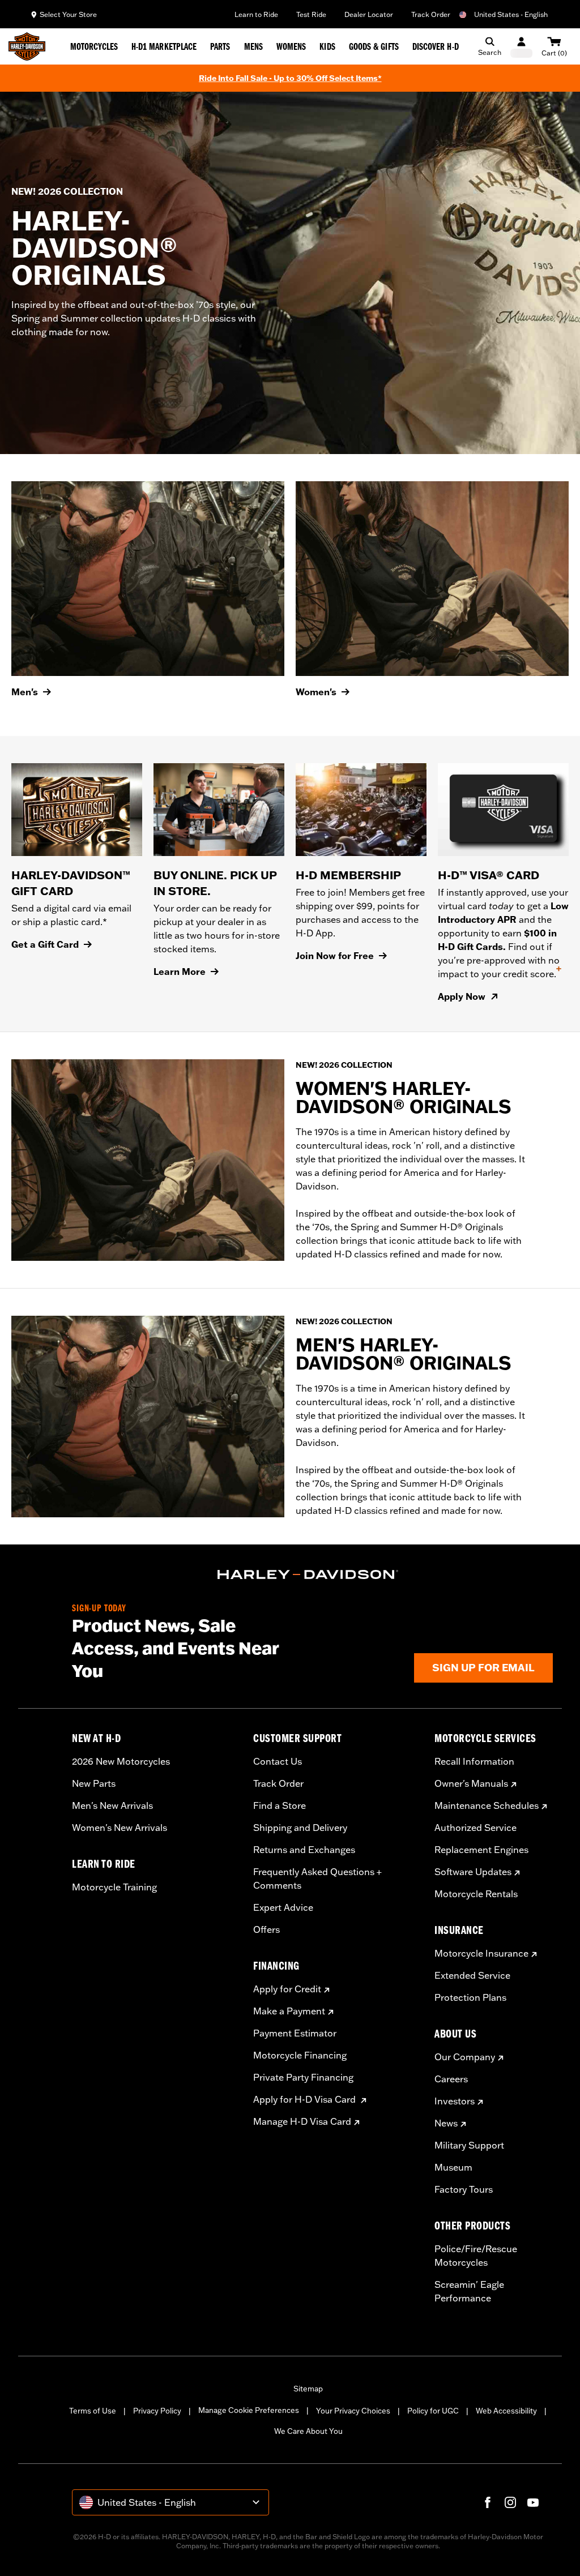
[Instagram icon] (510, 2502)
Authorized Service (475, 1828)
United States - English (511, 14)
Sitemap (308, 2389)
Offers (266, 1929)
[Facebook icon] (488, 2502)
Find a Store (280, 1805)
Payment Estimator (295, 2033)
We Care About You (308, 2431)
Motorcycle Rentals (476, 1894)
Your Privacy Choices (353, 2411)
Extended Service (472, 1975)
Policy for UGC (433, 2411)
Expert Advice (283, 1907)
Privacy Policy (157, 2411)
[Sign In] (521, 47)
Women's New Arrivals (120, 1828)
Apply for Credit (287, 1989)
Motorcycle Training (114, 1887)
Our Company (465, 2057)
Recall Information (474, 1761)
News (446, 2123)
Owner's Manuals (471, 1783)
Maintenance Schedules (487, 1805)
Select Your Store (68, 14)
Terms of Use (93, 2411)
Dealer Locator (369, 14)
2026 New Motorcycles (121, 1761)
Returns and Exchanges (304, 1850)
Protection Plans (470, 1997)
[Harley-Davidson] (308, 1574)
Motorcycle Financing (300, 2055)
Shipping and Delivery (300, 1828)
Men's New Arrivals (112, 1805)
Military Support (469, 2145)
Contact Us (278, 1761)
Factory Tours (464, 2189)
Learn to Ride (256, 14)
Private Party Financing (303, 2077)
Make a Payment (289, 2011)
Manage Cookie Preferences (249, 2410)
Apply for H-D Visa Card (306, 2099)
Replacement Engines (481, 1850)
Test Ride (311, 14)
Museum (453, 2167)
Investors (455, 2101)
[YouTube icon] (533, 2502)
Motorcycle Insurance (481, 1953)
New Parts (94, 1783)
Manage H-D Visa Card (302, 2121)
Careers (451, 2079)
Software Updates (473, 1872)
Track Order (431, 14)
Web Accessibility (506, 2411)
